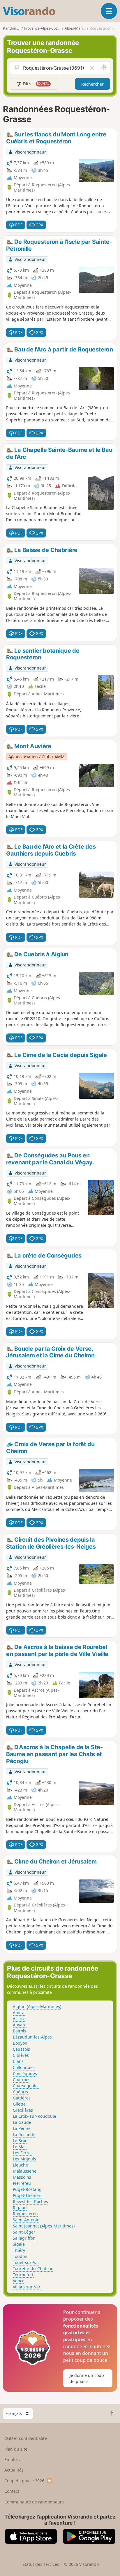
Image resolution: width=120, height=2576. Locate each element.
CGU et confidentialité (26, 2438)
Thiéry (19, 2250)
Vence (19, 2281)
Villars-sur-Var (27, 2287)
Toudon (20, 2256)
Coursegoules (26, 2086)
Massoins (22, 2177)
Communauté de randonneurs (34, 2502)
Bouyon (20, 2043)
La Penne (22, 2128)
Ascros (19, 2019)
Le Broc (20, 2141)
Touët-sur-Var (26, 2262)
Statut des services (41, 2564)
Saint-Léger (24, 2232)
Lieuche (20, 2165)
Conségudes (25, 2073)
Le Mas (20, 2147)
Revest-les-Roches (30, 2201)
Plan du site (16, 2449)
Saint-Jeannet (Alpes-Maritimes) (44, 2226)
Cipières (21, 2055)
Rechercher (92, 84)
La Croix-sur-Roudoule (35, 2116)
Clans (18, 2061)
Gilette (19, 2104)
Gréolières (23, 2110)
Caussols (21, 2049)
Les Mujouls (24, 2159)
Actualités (14, 2470)
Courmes (22, 2080)
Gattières (22, 2098)
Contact (12, 2491)
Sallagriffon (24, 2238)
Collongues (24, 2067)
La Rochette (24, 2134)
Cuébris (20, 2092)
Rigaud (20, 2208)
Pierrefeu (22, 2183)
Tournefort (23, 2275)
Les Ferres (23, 2153)
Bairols (20, 2031)
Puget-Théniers (28, 2195)
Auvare (20, 2025)
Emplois (12, 2459)
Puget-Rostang (27, 2189)
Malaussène (25, 2171)
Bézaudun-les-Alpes (32, 2037)
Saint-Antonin (26, 2220)
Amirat (19, 2013)
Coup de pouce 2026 (24, 2481)
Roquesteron (25, 2214)
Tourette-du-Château (33, 2269)
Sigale (19, 2244)
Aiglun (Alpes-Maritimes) (37, 2006)
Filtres (36, 84)
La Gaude (22, 2122)
